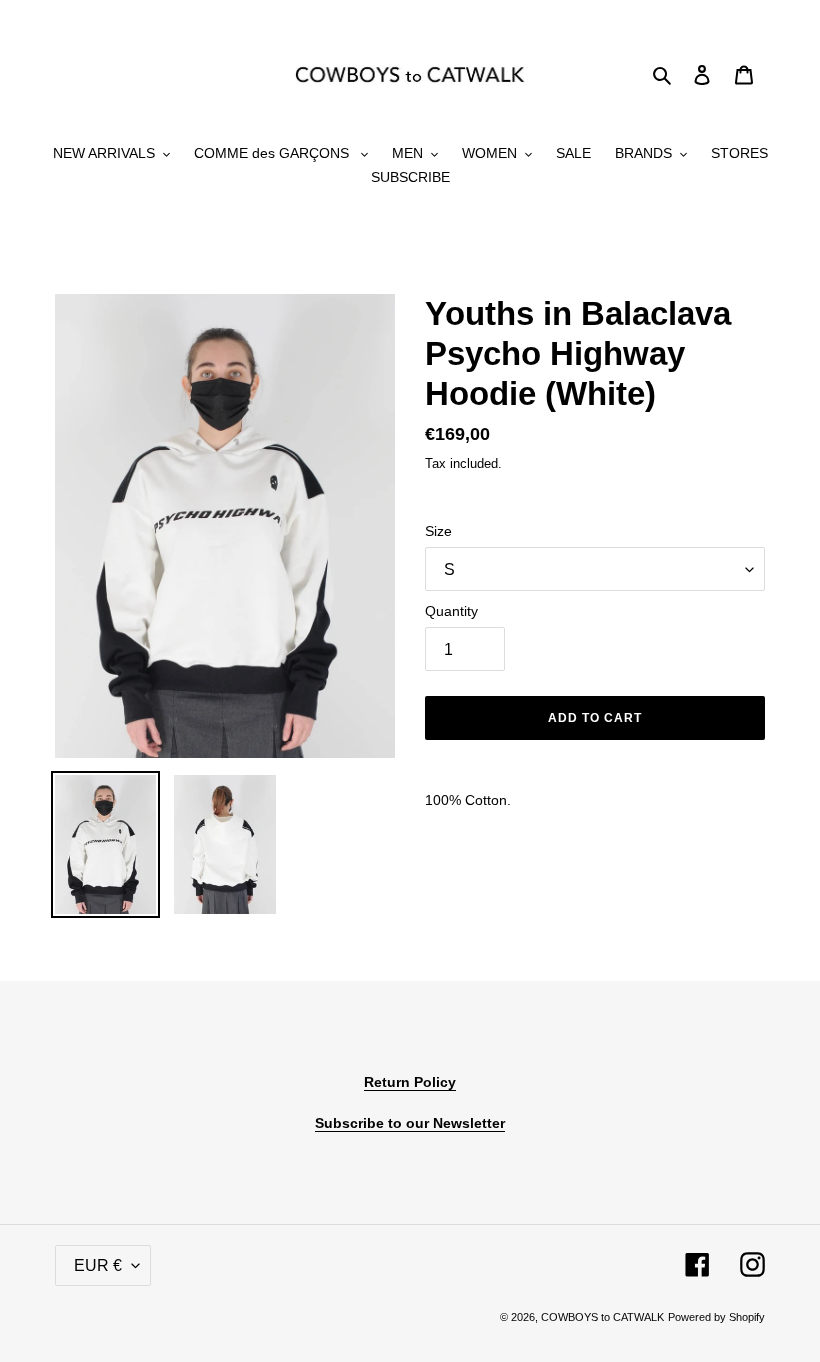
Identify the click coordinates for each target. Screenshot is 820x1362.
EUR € (98, 1265)
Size (438, 531)
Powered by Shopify (716, 1317)
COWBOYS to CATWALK (602, 1317)
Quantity (451, 611)
